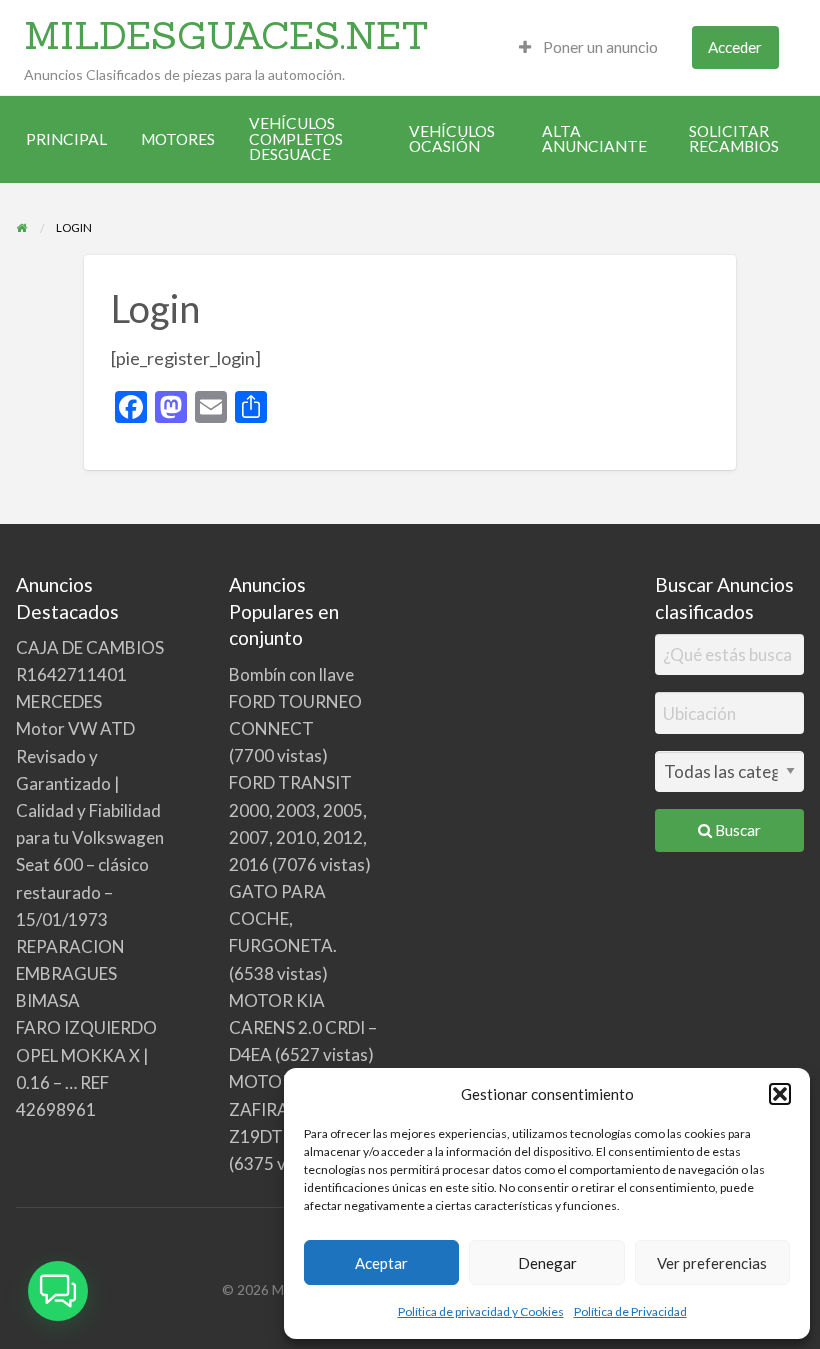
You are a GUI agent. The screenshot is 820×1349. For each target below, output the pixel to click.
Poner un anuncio (599, 47)
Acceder (735, 47)
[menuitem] (588, 47)
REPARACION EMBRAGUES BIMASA (70, 973)
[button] (780, 1094)
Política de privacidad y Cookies (481, 1311)
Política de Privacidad (630, 1311)
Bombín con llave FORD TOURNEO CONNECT (295, 701)
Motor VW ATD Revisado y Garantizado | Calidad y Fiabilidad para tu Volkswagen (90, 783)
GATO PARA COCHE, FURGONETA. (283, 918)
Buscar (736, 830)
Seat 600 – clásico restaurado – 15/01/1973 (82, 891)
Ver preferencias (712, 1263)
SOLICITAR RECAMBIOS (734, 139)
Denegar (547, 1263)
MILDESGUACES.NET (226, 35)
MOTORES (178, 139)
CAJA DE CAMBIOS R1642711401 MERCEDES (90, 674)
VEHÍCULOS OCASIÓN (452, 139)
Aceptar (381, 1263)
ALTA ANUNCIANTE (594, 139)
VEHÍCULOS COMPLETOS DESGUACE (296, 138)
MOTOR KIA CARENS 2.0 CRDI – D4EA (303, 1027)
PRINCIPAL (66, 139)
